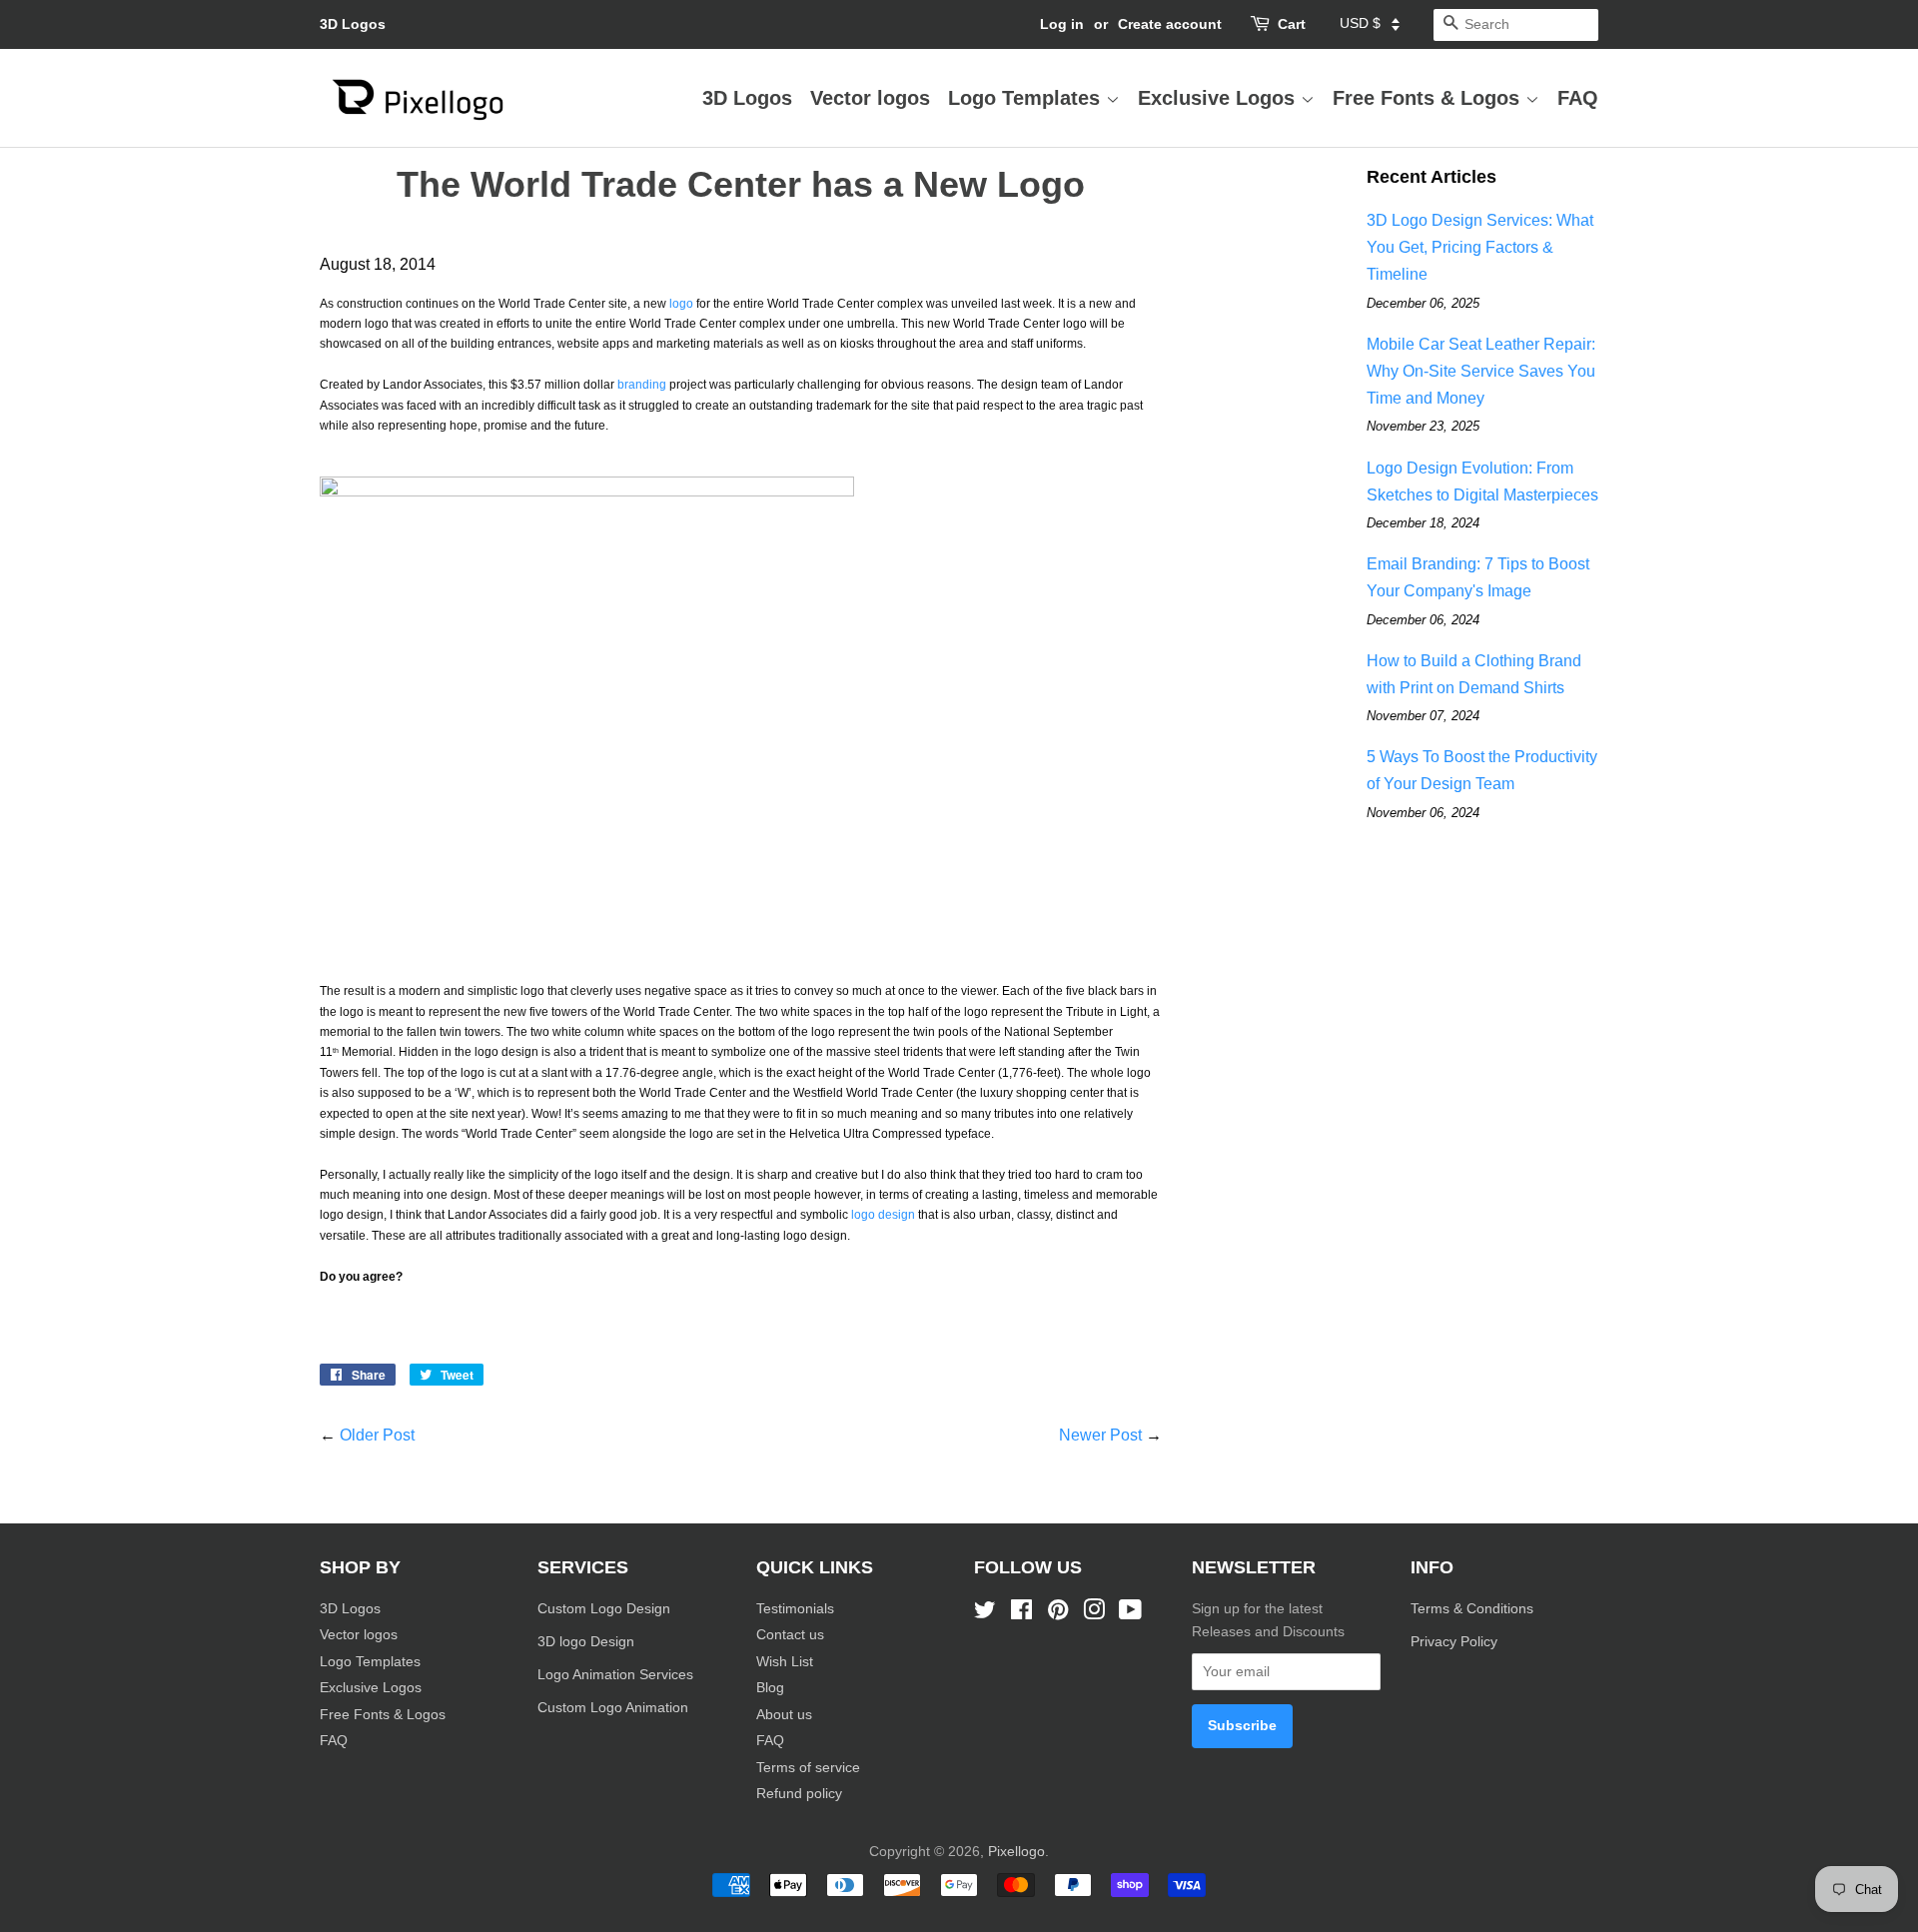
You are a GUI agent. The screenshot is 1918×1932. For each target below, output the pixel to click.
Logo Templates (1027, 98)
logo (681, 304)
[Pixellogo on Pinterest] (1058, 1614)
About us (784, 1715)
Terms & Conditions (1472, 1609)
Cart (1292, 24)
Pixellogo (1016, 1852)
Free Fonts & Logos (1429, 98)
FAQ (1578, 98)
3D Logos (353, 24)
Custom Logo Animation (613, 1708)
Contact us (790, 1635)
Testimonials (795, 1609)
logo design (883, 1215)
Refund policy (799, 1794)
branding (642, 385)
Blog (770, 1688)
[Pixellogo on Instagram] (1094, 1614)
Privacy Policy (1456, 1642)
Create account (1170, 24)
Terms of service (808, 1768)
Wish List (785, 1662)
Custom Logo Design (604, 1609)
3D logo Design (586, 1642)
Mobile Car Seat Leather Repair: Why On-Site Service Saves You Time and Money (1481, 371)
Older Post (377, 1435)
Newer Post (1100, 1435)
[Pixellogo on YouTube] (1130, 1614)
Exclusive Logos (1219, 98)
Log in (1062, 24)
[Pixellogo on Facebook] (1021, 1614)
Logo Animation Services (615, 1675)
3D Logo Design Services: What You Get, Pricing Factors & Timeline (1480, 247)
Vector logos (870, 98)
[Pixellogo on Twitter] (985, 1614)
